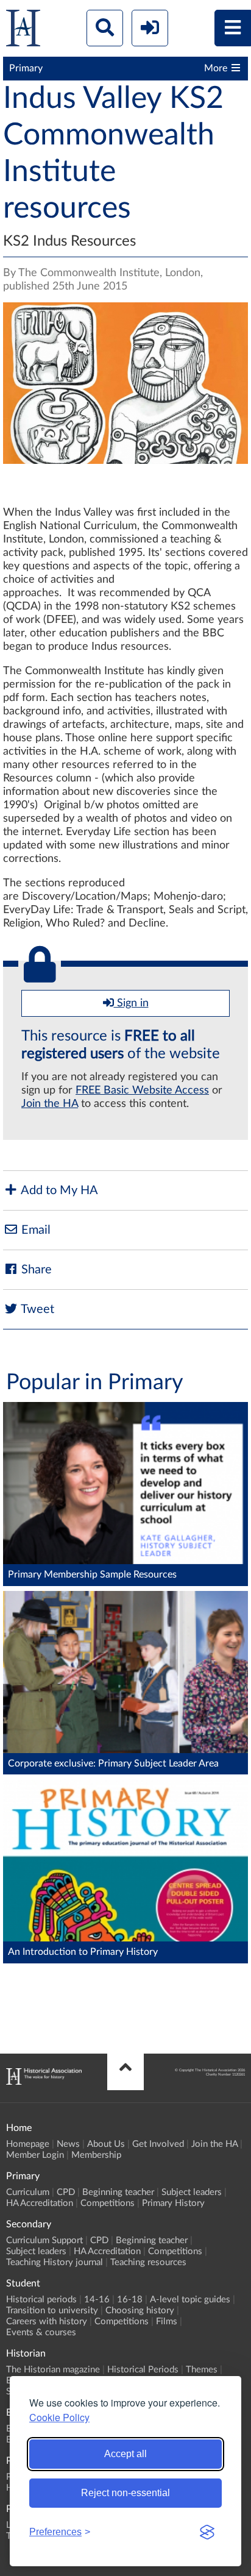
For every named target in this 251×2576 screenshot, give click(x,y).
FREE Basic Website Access (142, 1091)
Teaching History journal (55, 2262)
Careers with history (47, 2322)
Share (35, 1270)
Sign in (131, 1003)
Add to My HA (58, 1190)
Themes (202, 2370)
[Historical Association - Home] (44, 2082)
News (68, 2144)
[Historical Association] (23, 31)
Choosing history (140, 2311)
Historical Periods (143, 2370)
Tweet (36, 1309)
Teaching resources (148, 2262)
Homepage (28, 2144)
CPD (66, 2192)
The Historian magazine (53, 2370)
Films (167, 2322)
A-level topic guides (190, 2300)
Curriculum (28, 2192)
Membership (96, 2155)
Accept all (125, 2454)
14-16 (97, 2300)
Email (34, 1230)
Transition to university (52, 2311)
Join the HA (50, 1104)
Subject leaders (192, 2192)
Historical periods (41, 2300)
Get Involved (158, 2144)
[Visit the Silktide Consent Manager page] (207, 2532)
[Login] (150, 28)
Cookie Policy (59, 2417)
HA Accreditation (40, 2203)
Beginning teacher (118, 2192)
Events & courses (41, 2332)
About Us (106, 2144)
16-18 (130, 2300)
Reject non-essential (125, 2493)
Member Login (35, 2155)
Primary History (173, 2203)
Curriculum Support (44, 2240)
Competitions (108, 2203)
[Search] (105, 28)
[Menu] (233, 28)
